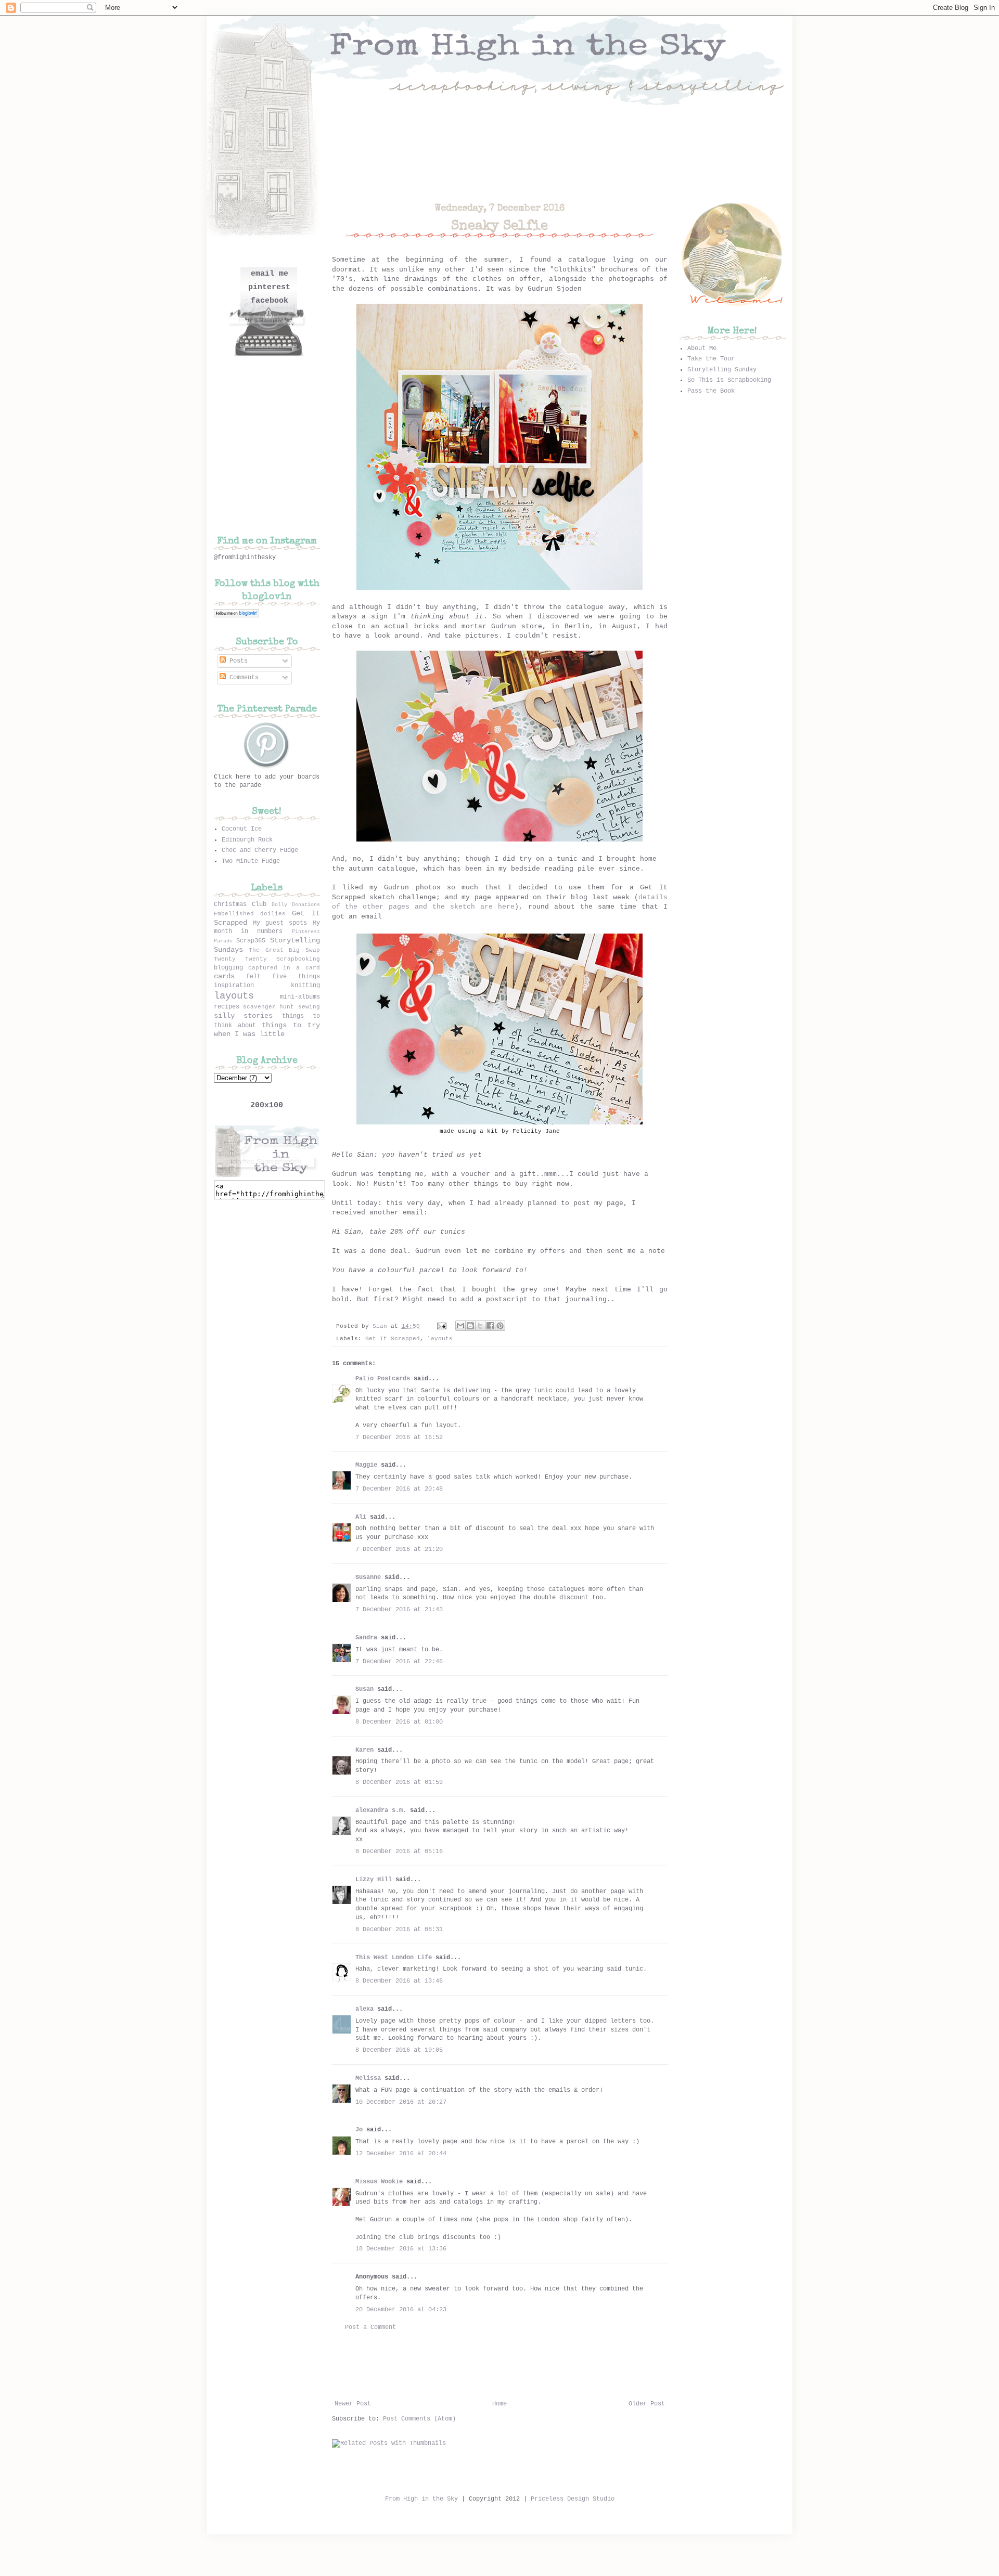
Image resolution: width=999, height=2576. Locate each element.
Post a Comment (370, 2327)
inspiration (234, 986)
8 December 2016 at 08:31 (399, 1930)
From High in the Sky (421, 2499)
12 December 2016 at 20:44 (401, 2154)
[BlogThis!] (470, 1326)
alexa (364, 2009)
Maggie (366, 1465)
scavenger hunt (268, 1007)
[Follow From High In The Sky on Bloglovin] (236, 616)
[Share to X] (480, 1326)
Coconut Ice (242, 829)
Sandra (366, 1638)
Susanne (368, 1577)
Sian (382, 1326)
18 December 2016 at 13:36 (401, 2249)
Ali (361, 1517)
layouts (440, 1339)
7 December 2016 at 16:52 (399, 1438)
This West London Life (394, 1958)
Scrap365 (251, 941)
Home (499, 2404)
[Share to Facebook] (490, 1326)
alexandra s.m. (381, 1810)
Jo (359, 2130)
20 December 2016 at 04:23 (401, 2310)
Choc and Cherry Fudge (260, 850)
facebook (270, 301)
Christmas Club (240, 904)
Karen (364, 1750)
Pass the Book (711, 391)
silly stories (244, 1016)
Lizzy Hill (374, 1880)
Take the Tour (711, 359)
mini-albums (300, 997)
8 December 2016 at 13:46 (399, 1981)
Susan (364, 1689)
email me (270, 274)
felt (253, 977)
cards (224, 976)
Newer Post (353, 2404)
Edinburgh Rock (247, 840)
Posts (237, 661)
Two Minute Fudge (251, 861)
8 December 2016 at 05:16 (399, 1852)
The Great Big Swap (284, 950)
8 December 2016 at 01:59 (399, 1782)
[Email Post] (442, 1326)
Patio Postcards (383, 1379)
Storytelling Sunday (722, 370)
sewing (309, 1007)
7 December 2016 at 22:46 (399, 1662)
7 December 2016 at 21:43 (399, 1610)
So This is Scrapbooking (729, 380)
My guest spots (280, 923)
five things (296, 977)
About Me (702, 348)
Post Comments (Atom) (419, 2419)
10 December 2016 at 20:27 (401, 2102)
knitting (305, 986)
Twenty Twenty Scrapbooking (267, 959)
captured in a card (284, 968)
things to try (291, 1025)
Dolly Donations (296, 905)
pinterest (269, 287)
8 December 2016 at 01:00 (399, 1722)
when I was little (249, 1034)
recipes (227, 1007)
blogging (228, 968)
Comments (242, 678)
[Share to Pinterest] (500, 1326)
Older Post (647, 2404)
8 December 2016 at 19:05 (399, 2050)
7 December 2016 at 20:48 (399, 1489)
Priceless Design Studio (573, 2499)
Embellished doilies (250, 914)
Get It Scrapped (393, 1339)
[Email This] (460, 1326)
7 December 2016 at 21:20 (399, 1549)
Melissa (368, 2078)
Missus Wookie (379, 2182)
